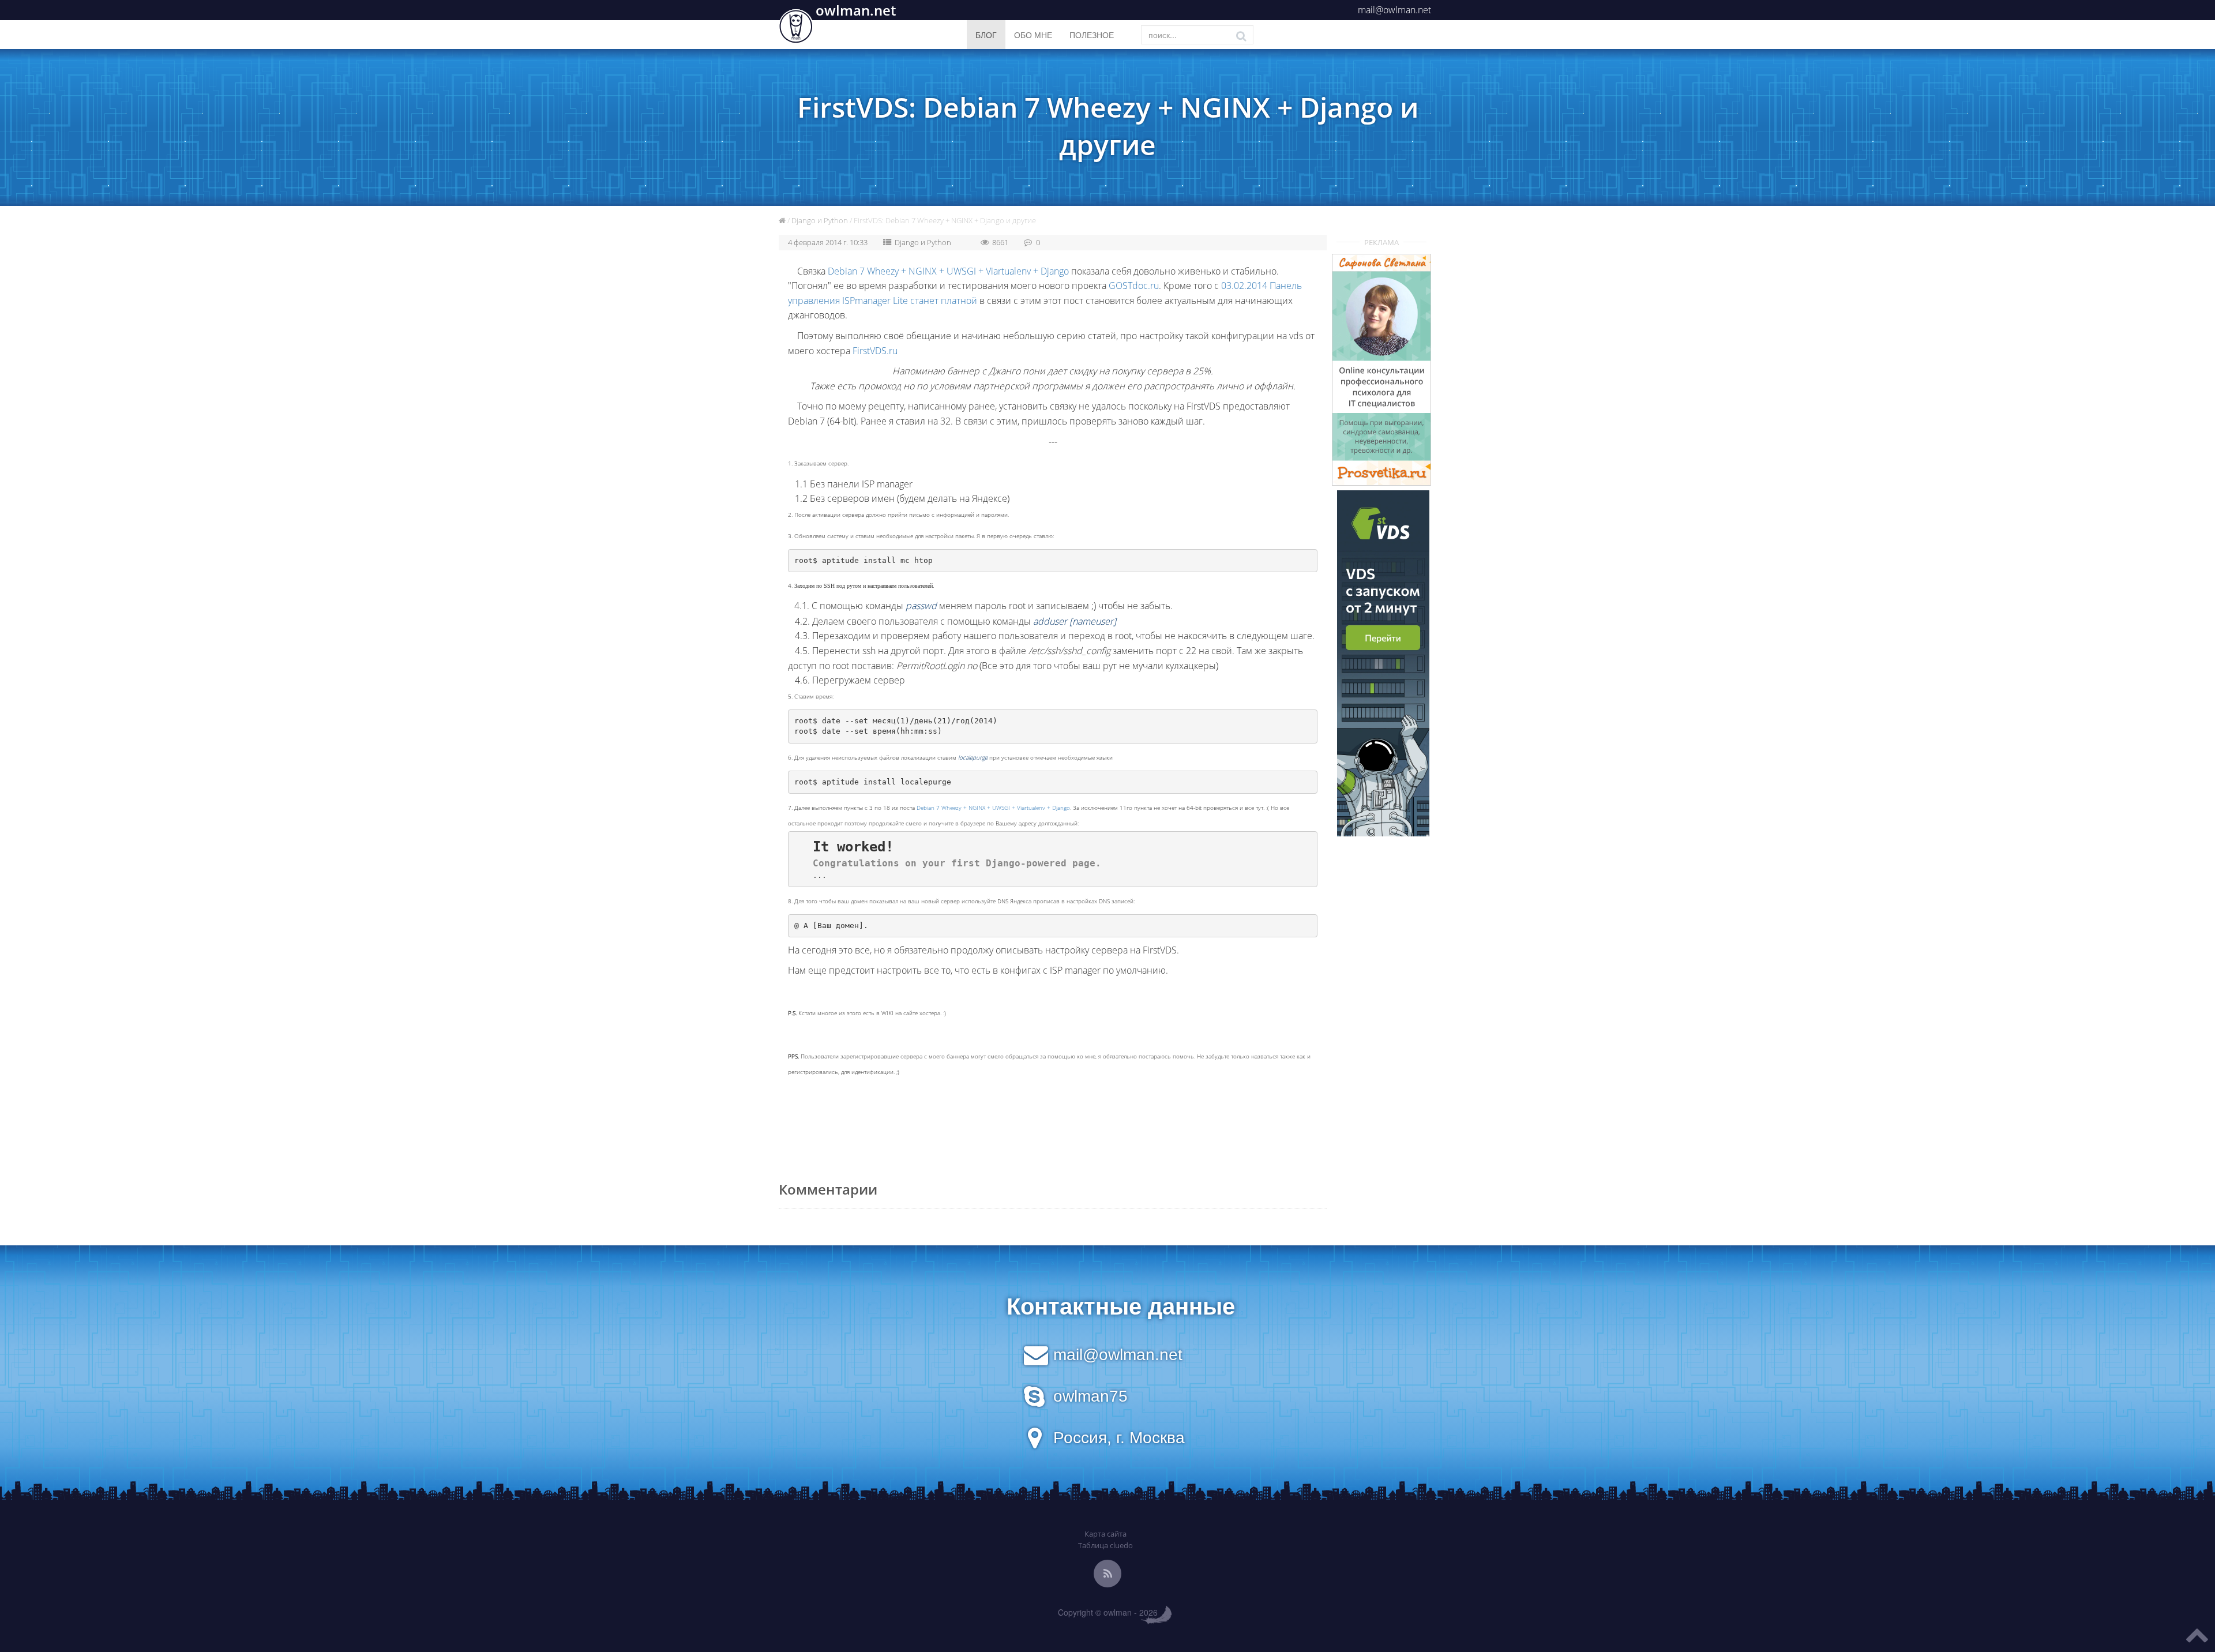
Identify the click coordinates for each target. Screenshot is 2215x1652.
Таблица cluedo (1105, 1545)
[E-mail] (1036, 1360)
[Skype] (1034, 1402)
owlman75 (1090, 1396)
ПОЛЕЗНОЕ (1092, 35)
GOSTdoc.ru (1134, 286)
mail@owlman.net (1394, 10)
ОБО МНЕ (1033, 35)
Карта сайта (1105, 1534)
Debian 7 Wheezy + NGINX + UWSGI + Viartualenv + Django (948, 271)
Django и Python (820, 220)
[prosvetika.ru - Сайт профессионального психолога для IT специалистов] (1382, 370)
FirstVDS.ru (875, 351)
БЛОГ (986, 35)
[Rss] (1107, 1574)
